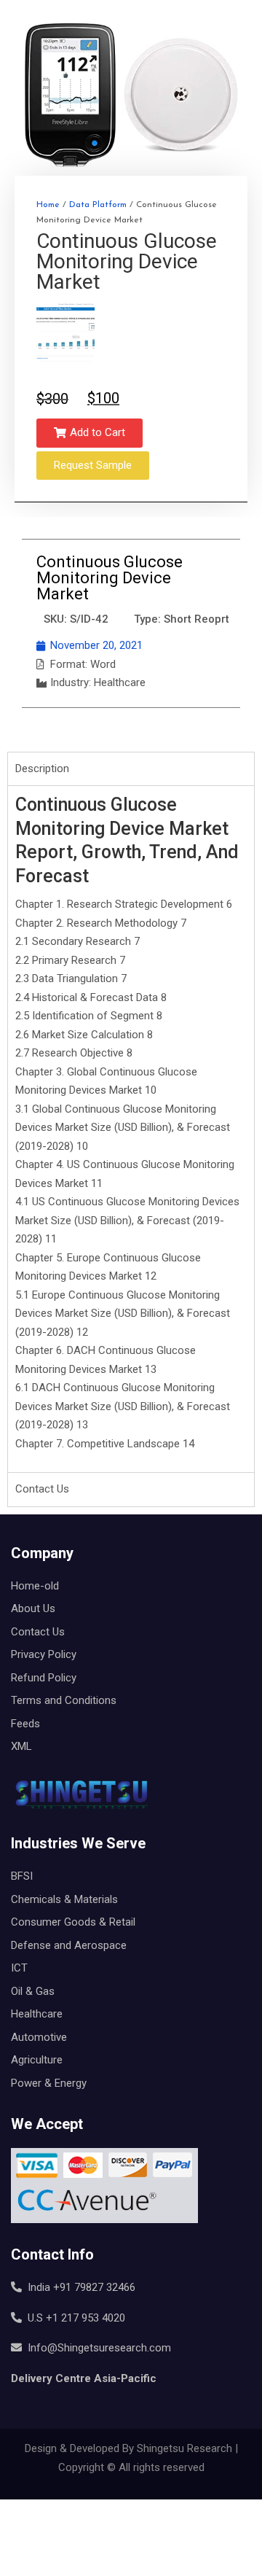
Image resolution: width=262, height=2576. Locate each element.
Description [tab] (42, 768)
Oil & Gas (33, 1991)
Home (48, 205)
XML (21, 1746)
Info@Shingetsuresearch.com (96, 2348)
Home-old (35, 1586)
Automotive (39, 2037)
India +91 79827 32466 (79, 2287)
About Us (33, 1608)
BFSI (22, 1876)
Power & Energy (49, 2083)
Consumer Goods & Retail (73, 1922)
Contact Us (38, 1632)
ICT (19, 1968)
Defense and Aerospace (69, 1945)
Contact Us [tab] (42, 1489)
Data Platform (98, 205)
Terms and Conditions (64, 1700)
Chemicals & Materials (64, 1899)
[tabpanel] (131, 1129)
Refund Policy (44, 1678)
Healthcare (37, 2014)
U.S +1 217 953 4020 (74, 2318)
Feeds (25, 1724)
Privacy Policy (44, 1654)
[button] (90, 433)
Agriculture (37, 2060)
